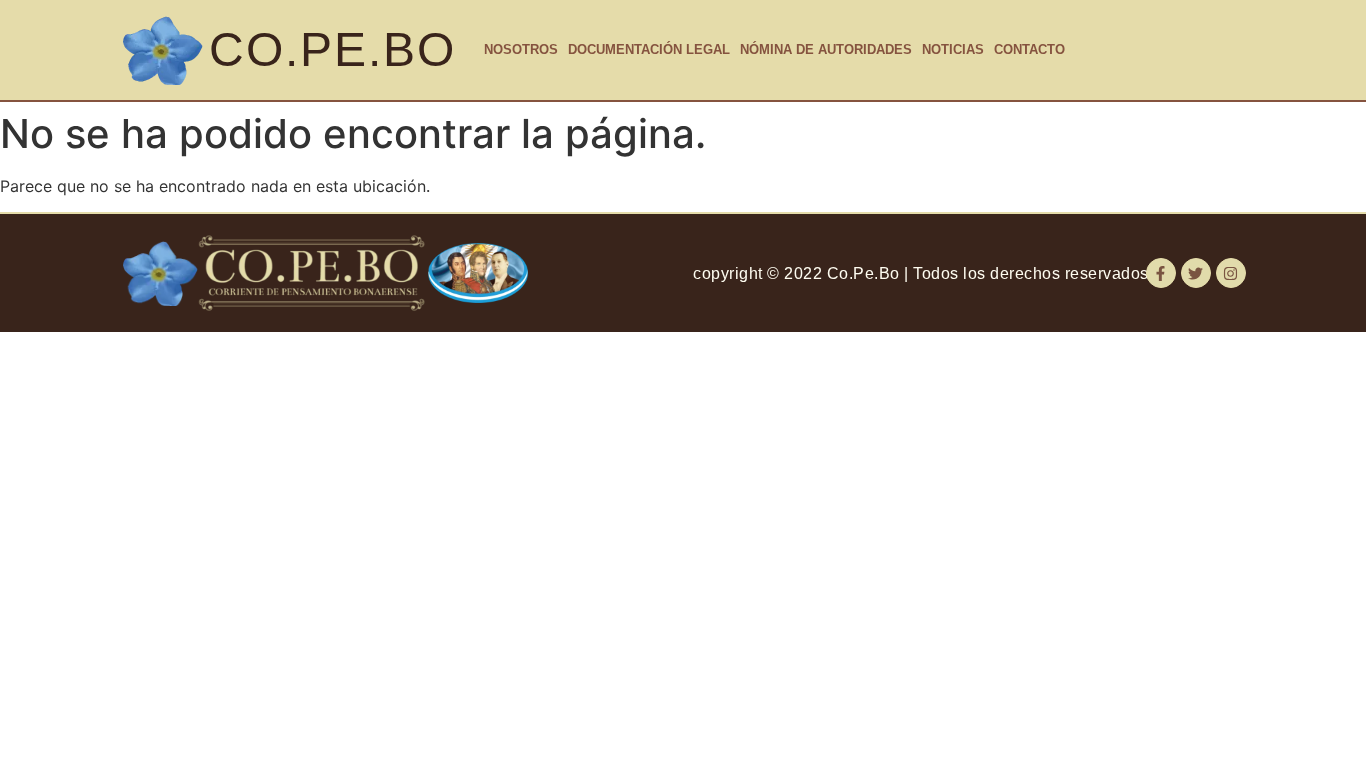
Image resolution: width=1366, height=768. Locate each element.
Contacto (1029, 49)
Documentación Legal (649, 49)
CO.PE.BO (332, 49)
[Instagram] (1231, 273)
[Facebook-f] (1161, 273)
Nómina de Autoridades (826, 49)
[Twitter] (1196, 273)
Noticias (953, 49)
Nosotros (521, 49)
